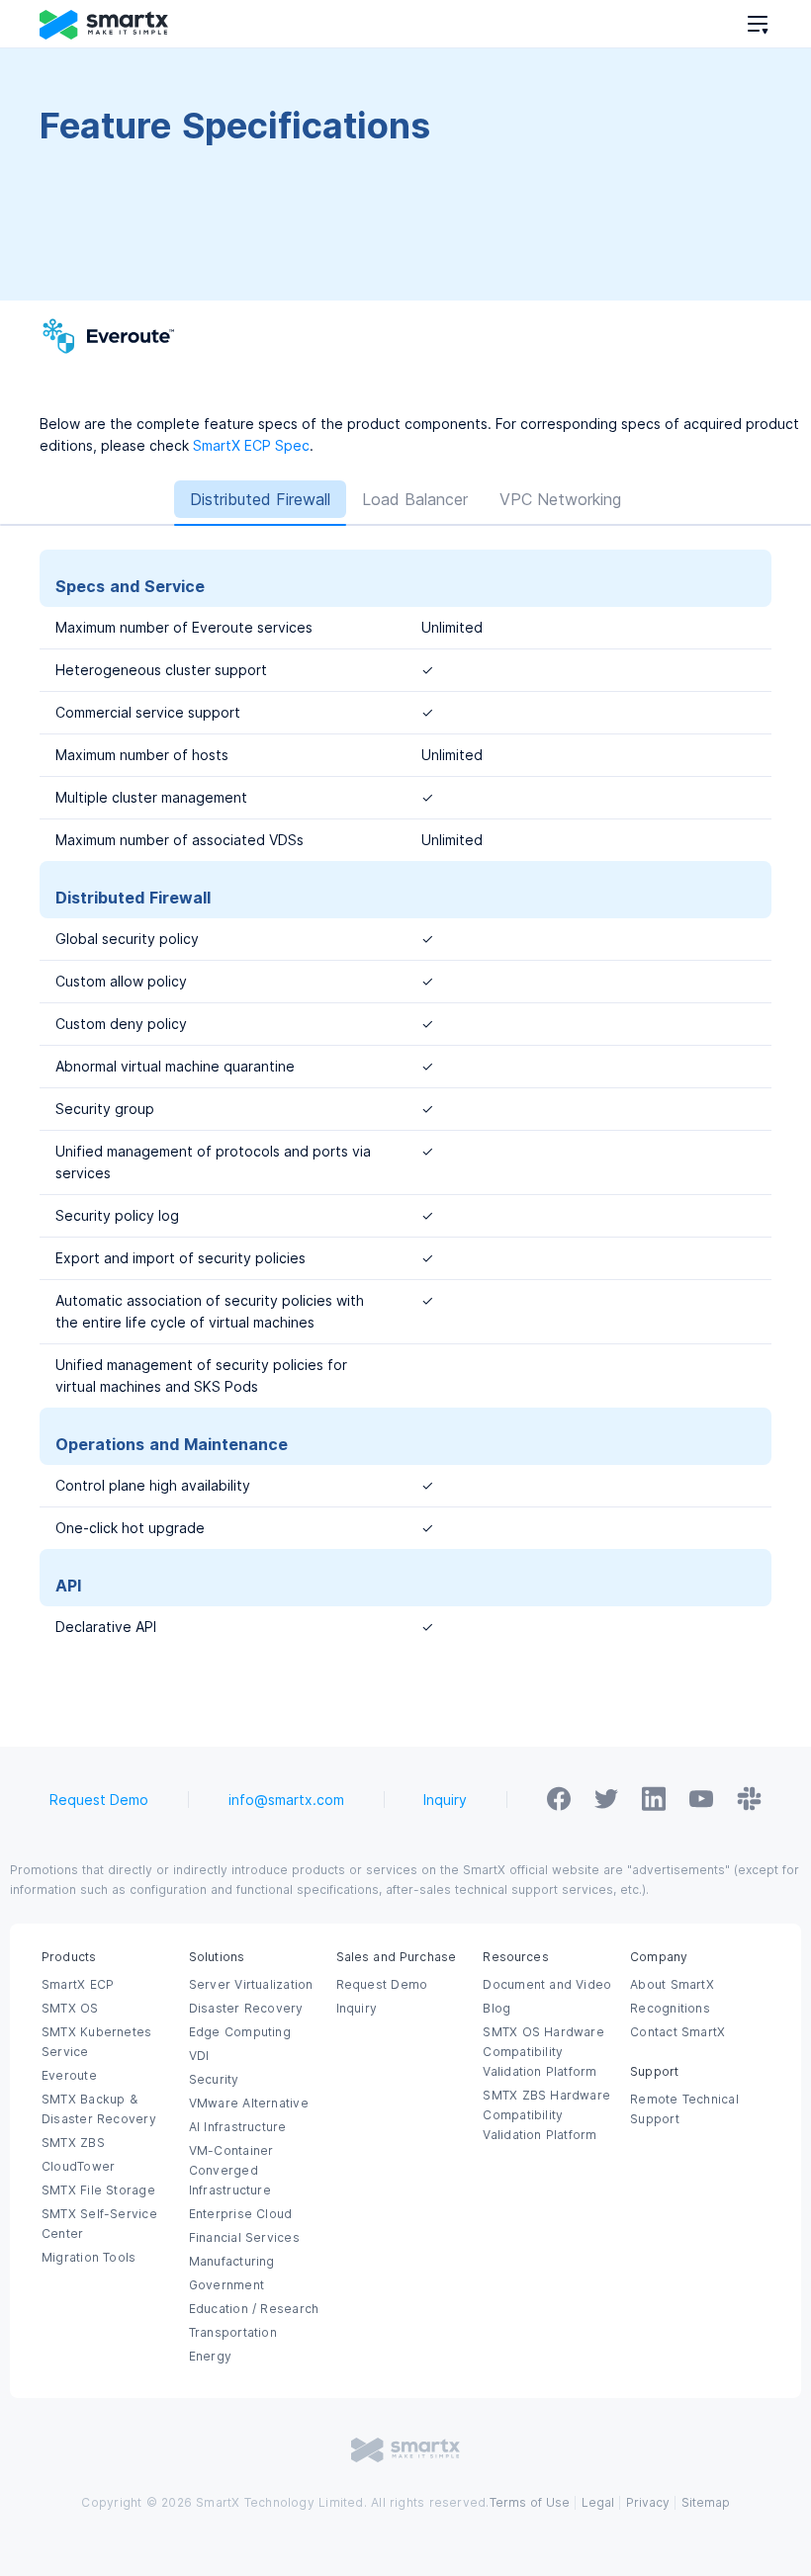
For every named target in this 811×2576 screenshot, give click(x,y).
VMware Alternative (249, 2104)
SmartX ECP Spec (251, 446)
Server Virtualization (251, 1985)
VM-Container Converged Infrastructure (231, 2171)
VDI (199, 2056)
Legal (598, 2503)
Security (214, 2080)
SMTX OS (70, 2009)
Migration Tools (89, 2258)
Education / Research (254, 2309)
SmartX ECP (78, 1985)
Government (226, 2285)
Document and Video (547, 1985)
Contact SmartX (677, 2032)
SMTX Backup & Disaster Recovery (99, 2109)
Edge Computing (240, 2032)
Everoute (69, 2076)
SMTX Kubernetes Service (96, 2042)
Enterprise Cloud (241, 2214)
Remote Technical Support (684, 2109)
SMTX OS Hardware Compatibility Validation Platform (543, 2052)
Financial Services (244, 2238)
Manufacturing (232, 2262)
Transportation (233, 2333)
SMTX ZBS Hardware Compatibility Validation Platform (546, 2115)
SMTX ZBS (73, 2143)
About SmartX (672, 1985)
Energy (210, 2357)
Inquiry (445, 1800)
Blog (496, 2009)
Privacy (648, 2503)
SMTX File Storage (98, 2190)
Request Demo (99, 1800)
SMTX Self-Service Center (99, 2224)
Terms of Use (530, 2503)
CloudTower (78, 2167)
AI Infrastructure (238, 2127)
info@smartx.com (286, 1800)
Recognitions (670, 2009)
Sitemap (706, 2503)
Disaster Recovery (246, 2009)
